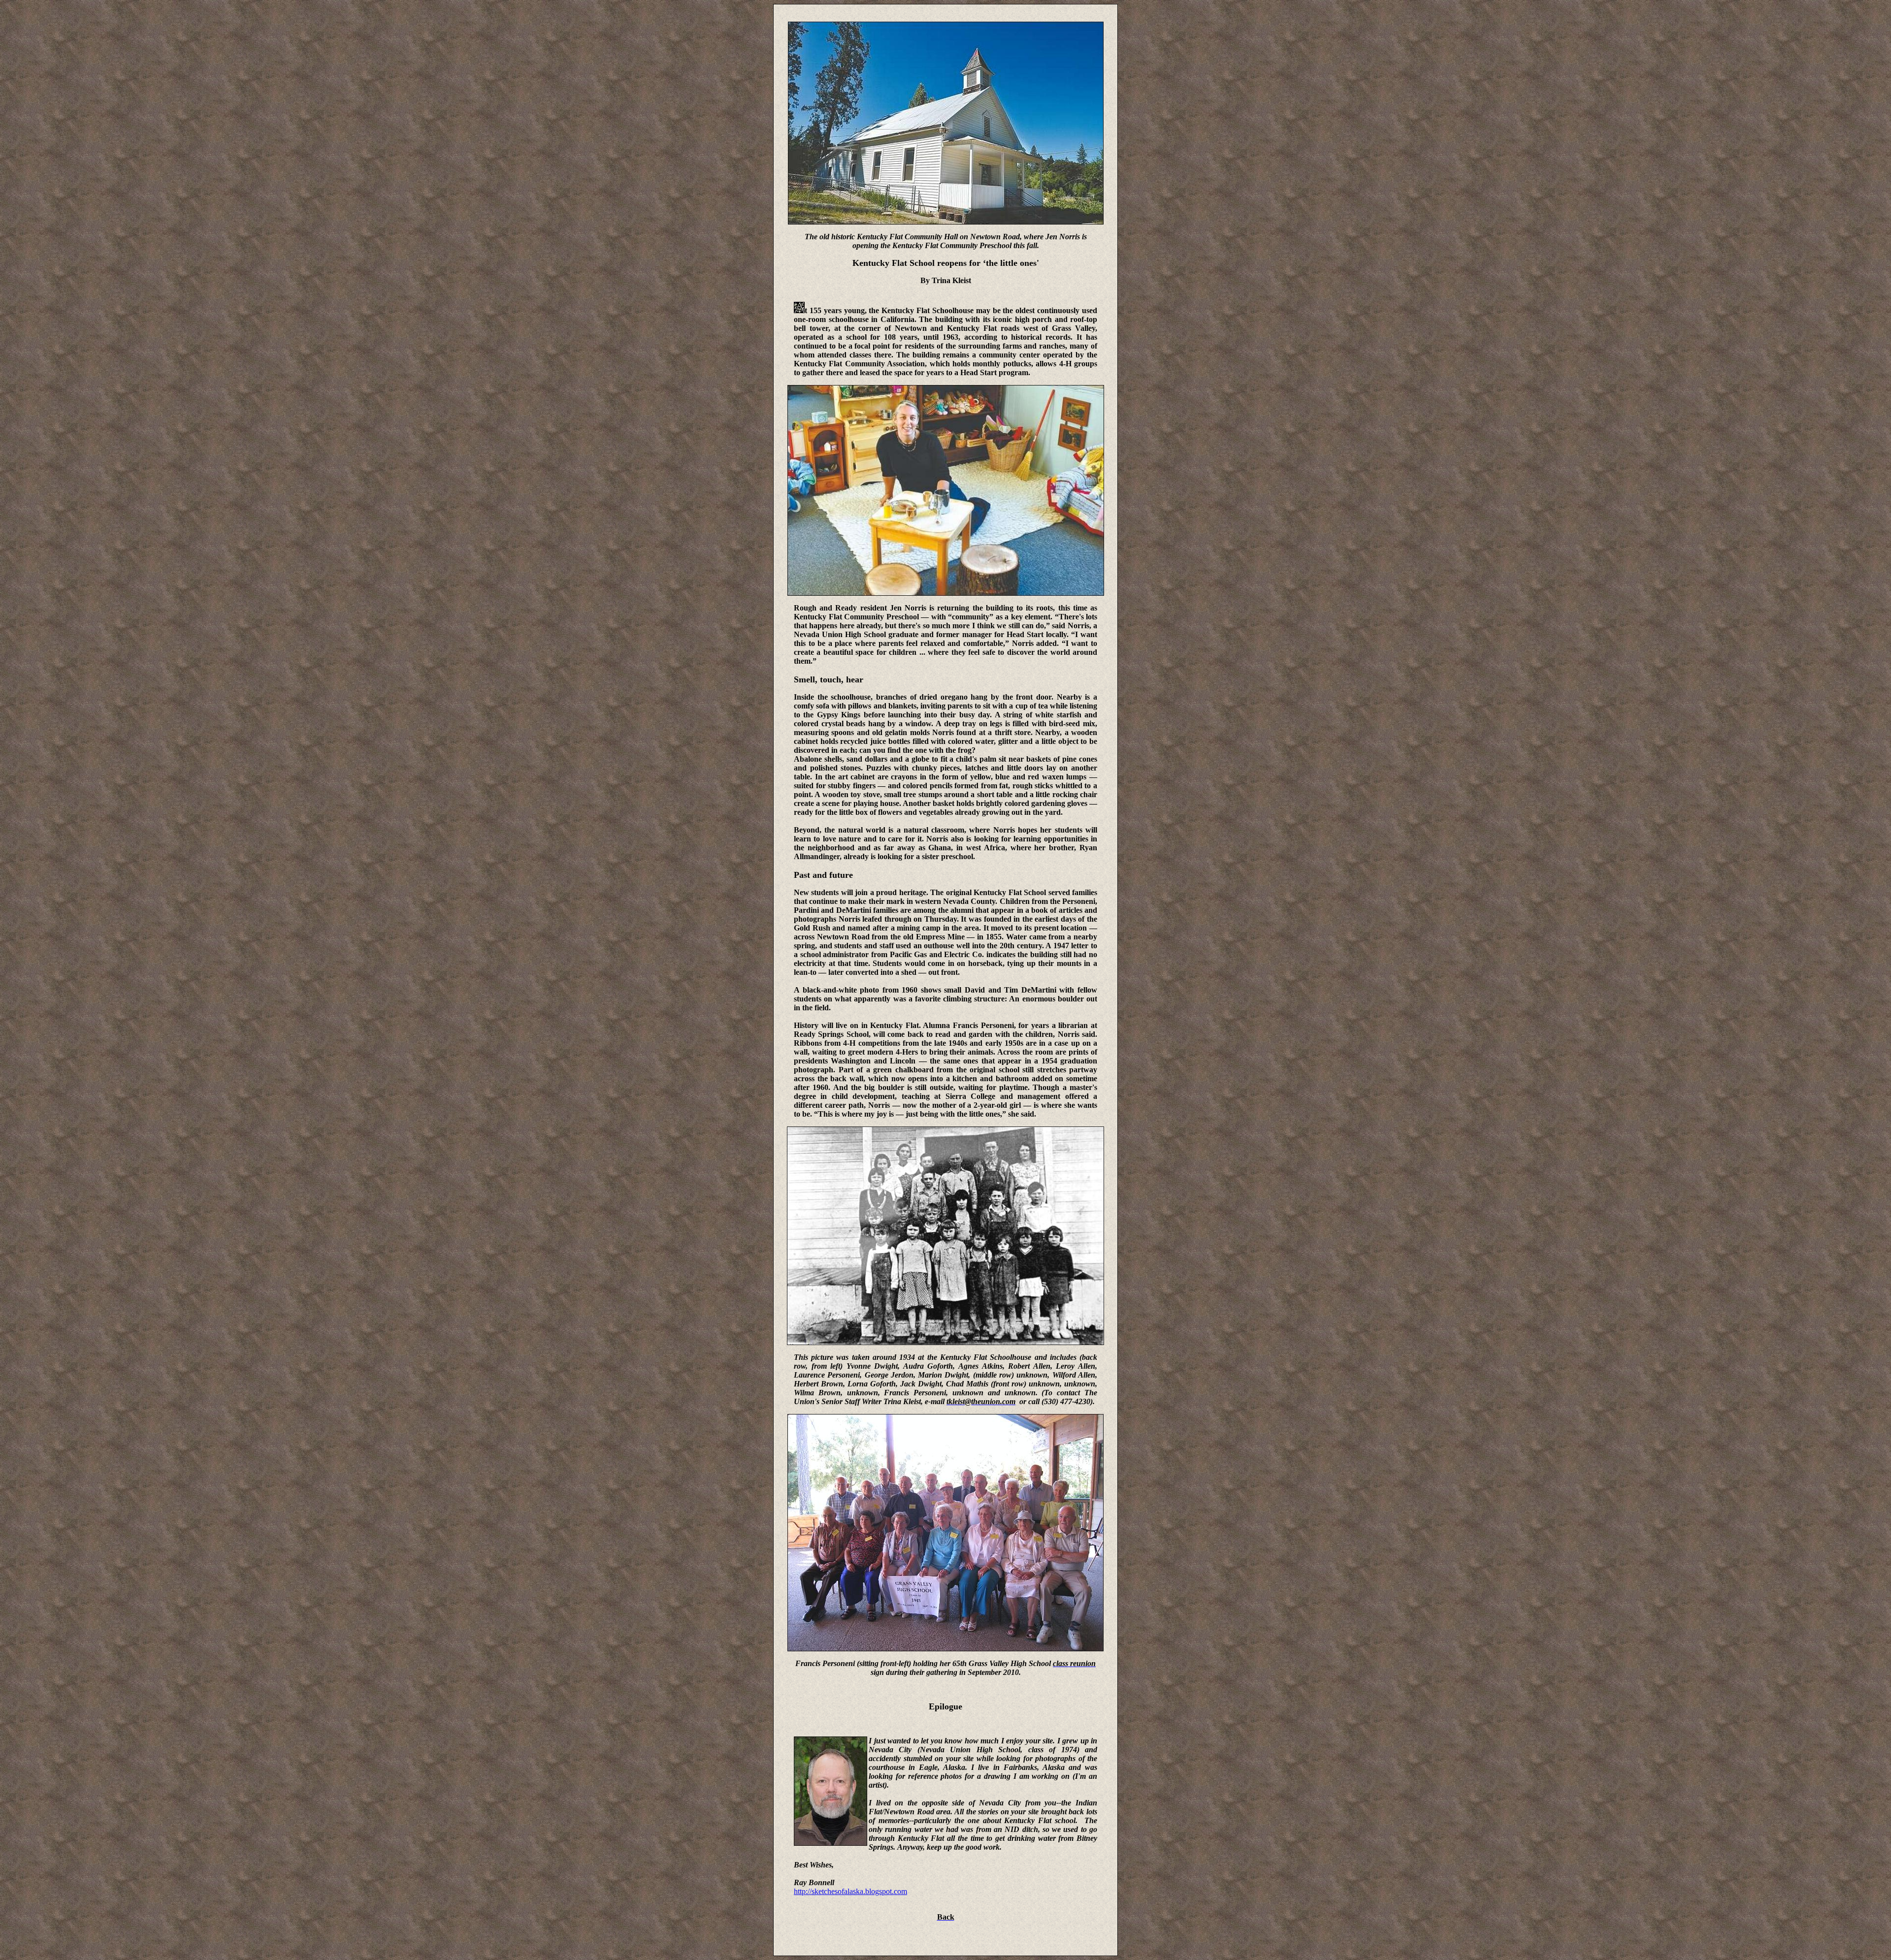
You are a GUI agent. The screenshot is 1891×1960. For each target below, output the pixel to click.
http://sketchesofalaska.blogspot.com (850, 1891)
